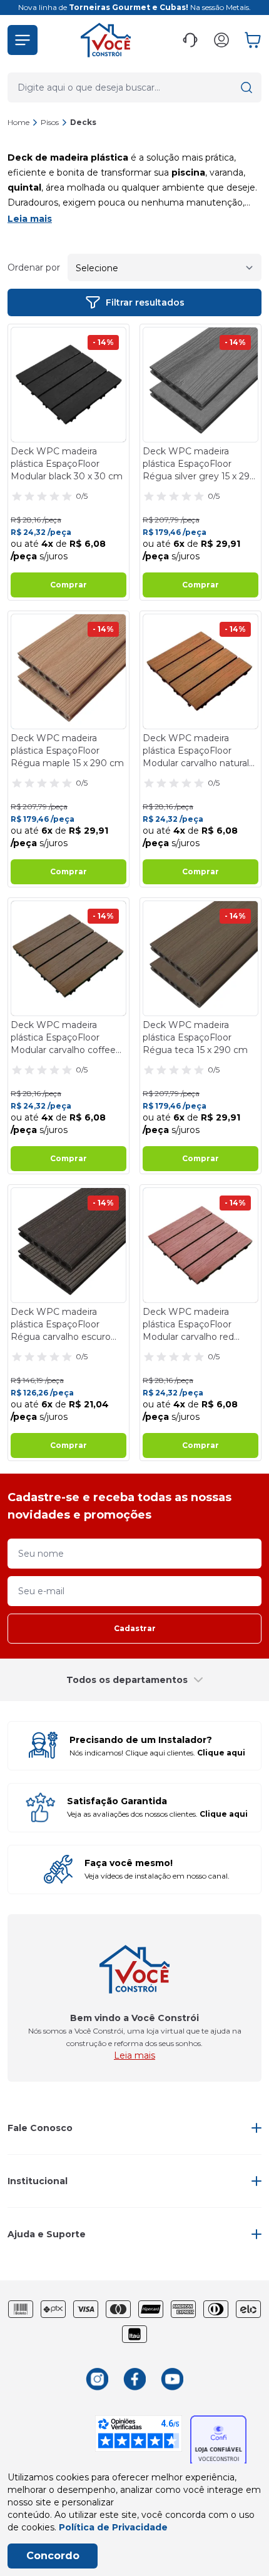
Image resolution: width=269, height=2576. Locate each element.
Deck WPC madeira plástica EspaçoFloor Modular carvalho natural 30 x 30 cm (196, 751)
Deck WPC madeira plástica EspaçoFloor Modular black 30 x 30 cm (67, 464)
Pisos (50, 122)
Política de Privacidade (113, 2527)
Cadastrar (135, 1628)
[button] (23, 40)
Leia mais (30, 219)
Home (18, 122)
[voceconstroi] (106, 40)
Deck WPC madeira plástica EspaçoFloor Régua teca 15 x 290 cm (195, 1037)
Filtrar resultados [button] (145, 302)
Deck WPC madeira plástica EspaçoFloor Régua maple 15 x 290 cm (67, 751)
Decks (83, 122)
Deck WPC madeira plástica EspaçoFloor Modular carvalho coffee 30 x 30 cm (63, 1038)
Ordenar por (34, 267)
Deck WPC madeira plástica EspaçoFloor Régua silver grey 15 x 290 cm (199, 464)
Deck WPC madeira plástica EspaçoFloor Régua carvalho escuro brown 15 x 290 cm (61, 1325)
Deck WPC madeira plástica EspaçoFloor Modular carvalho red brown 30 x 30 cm (188, 1325)
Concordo (53, 2556)
